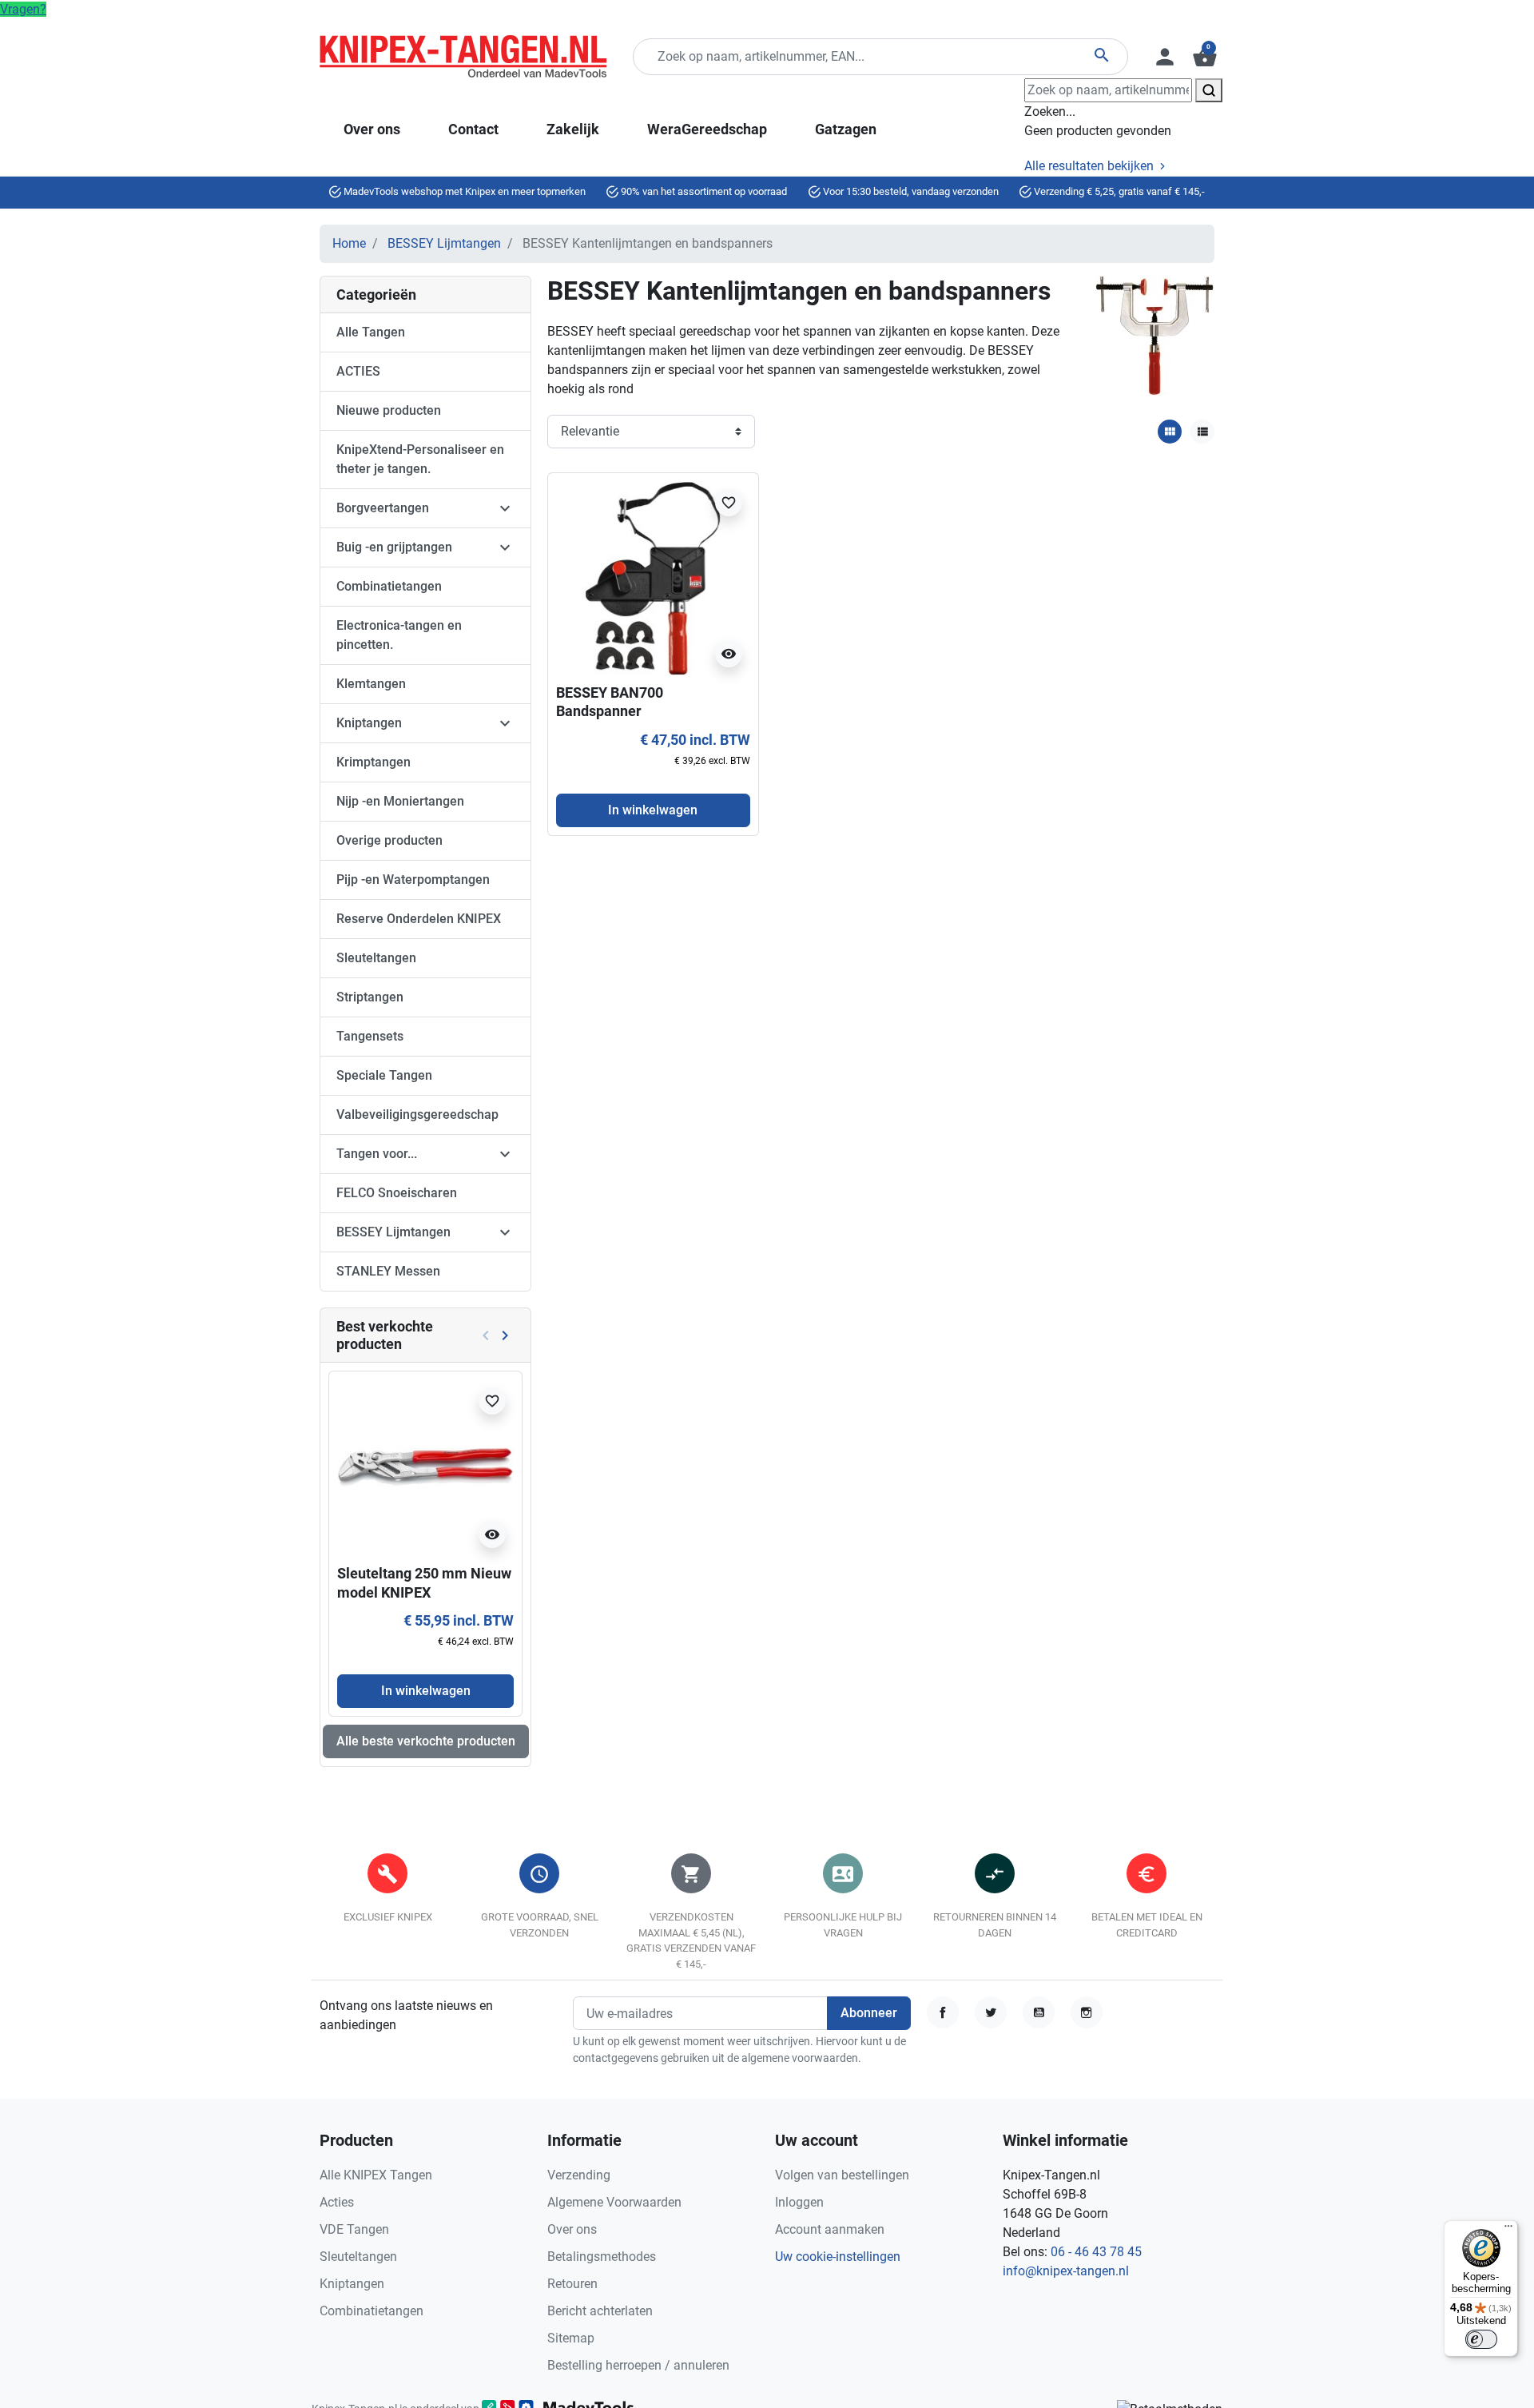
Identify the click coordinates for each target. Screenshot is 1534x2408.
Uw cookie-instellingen (838, 2257)
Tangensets (370, 1036)
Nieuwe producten (389, 410)
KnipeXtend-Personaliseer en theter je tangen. (420, 459)
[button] (1203, 57)
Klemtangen (371, 684)
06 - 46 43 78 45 (1096, 2252)
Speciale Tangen (384, 1075)
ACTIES (358, 371)
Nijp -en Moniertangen (400, 801)
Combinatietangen (389, 586)
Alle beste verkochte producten (426, 1741)
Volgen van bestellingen (842, 2175)
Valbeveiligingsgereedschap (417, 1114)
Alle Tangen (371, 332)
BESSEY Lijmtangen (444, 243)
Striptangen (370, 997)
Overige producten (389, 840)
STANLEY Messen (388, 1271)
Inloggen (799, 2202)
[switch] (1481, 2339)
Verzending (579, 2175)
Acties (337, 2202)
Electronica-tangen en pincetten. (399, 635)
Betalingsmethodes (602, 2257)
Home (349, 243)
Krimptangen (374, 762)
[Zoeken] (1209, 90)
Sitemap (571, 2338)
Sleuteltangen (376, 958)
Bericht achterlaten (600, 2311)
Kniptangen (369, 723)
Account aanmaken (830, 2229)
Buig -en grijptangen (394, 547)
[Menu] (1508, 2230)
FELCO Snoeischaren (397, 1193)
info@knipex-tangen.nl (1066, 2271)
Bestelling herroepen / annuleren (638, 2365)
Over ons (572, 2229)
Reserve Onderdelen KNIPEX (419, 919)
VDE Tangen (354, 2229)
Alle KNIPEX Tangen (376, 2175)
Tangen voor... (377, 1154)
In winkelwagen (426, 1691)
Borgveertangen (383, 508)
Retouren (572, 2284)
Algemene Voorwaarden (614, 2202)
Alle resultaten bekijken (1091, 166)
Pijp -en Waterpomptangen (413, 880)
